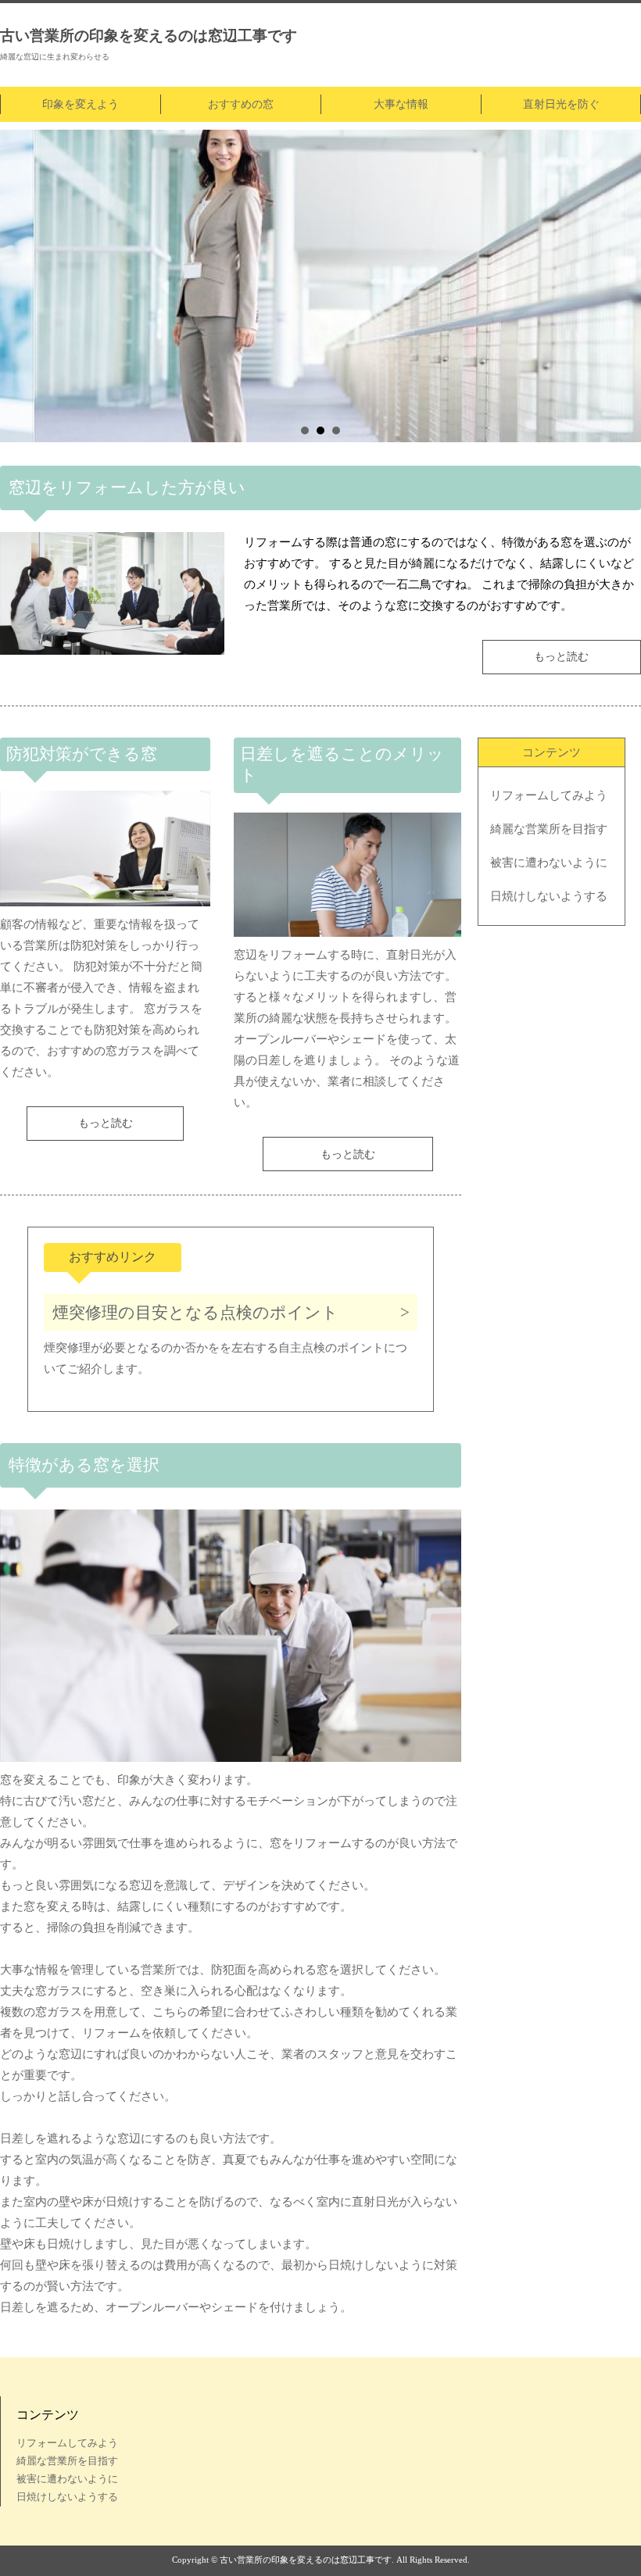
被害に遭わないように (549, 863)
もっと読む (561, 657)
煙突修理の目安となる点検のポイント (195, 1313)
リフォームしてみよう (549, 795)
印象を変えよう (81, 104)
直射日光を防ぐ (561, 104)
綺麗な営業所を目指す (549, 829)
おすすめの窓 (241, 104)
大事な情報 (401, 104)
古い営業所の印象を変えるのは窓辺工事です (149, 36)
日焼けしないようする (549, 896)
